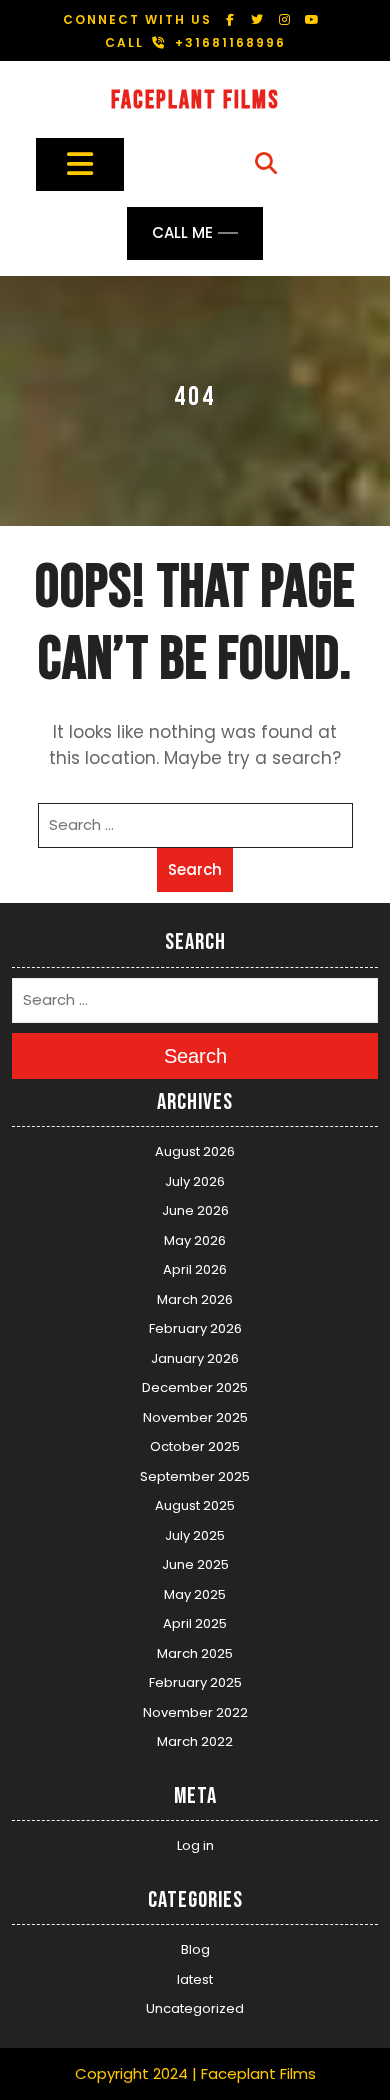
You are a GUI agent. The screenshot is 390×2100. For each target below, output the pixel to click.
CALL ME (182, 232)
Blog (195, 1949)
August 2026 (195, 1151)
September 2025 (195, 1476)
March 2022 (195, 1741)
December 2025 (195, 1387)
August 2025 (195, 1505)
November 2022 (195, 1712)
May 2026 (195, 1240)
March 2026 (195, 1299)
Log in (195, 1845)
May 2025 (195, 1594)
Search (195, 869)
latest (195, 1979)
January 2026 (195, 1358)
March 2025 (195, 1653)
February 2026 (195, 1328)
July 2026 (195, 1181)
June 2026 (195, 1210)
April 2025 (195, 1623)
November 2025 (195, 1417)
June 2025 (195, 1564)
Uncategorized (195, 2008)
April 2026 (195, 1269)
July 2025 (195, 1535)
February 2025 (195, 1682)
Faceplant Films (195, 100)
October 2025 (195, 1446)
